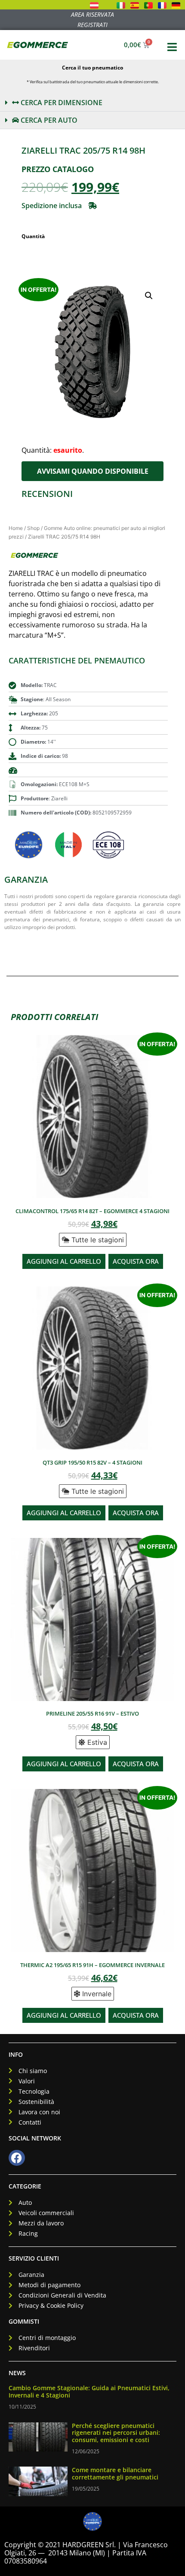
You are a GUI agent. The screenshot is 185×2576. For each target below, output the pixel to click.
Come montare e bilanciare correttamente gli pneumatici (115, 2473)
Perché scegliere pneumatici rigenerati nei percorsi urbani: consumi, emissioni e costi (116, 2433)
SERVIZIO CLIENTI (34, 2258)
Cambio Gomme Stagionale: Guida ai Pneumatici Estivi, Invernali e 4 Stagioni (89, 2391)
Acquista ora (136, 1261)
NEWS (17, 2373)
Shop (33, 528)
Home (16, 528)
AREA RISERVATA (92, 14)
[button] (92, 103)
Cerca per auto (48, 120)
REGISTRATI (92, 25)
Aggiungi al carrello (64, 1261)
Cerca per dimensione (61, 103)
